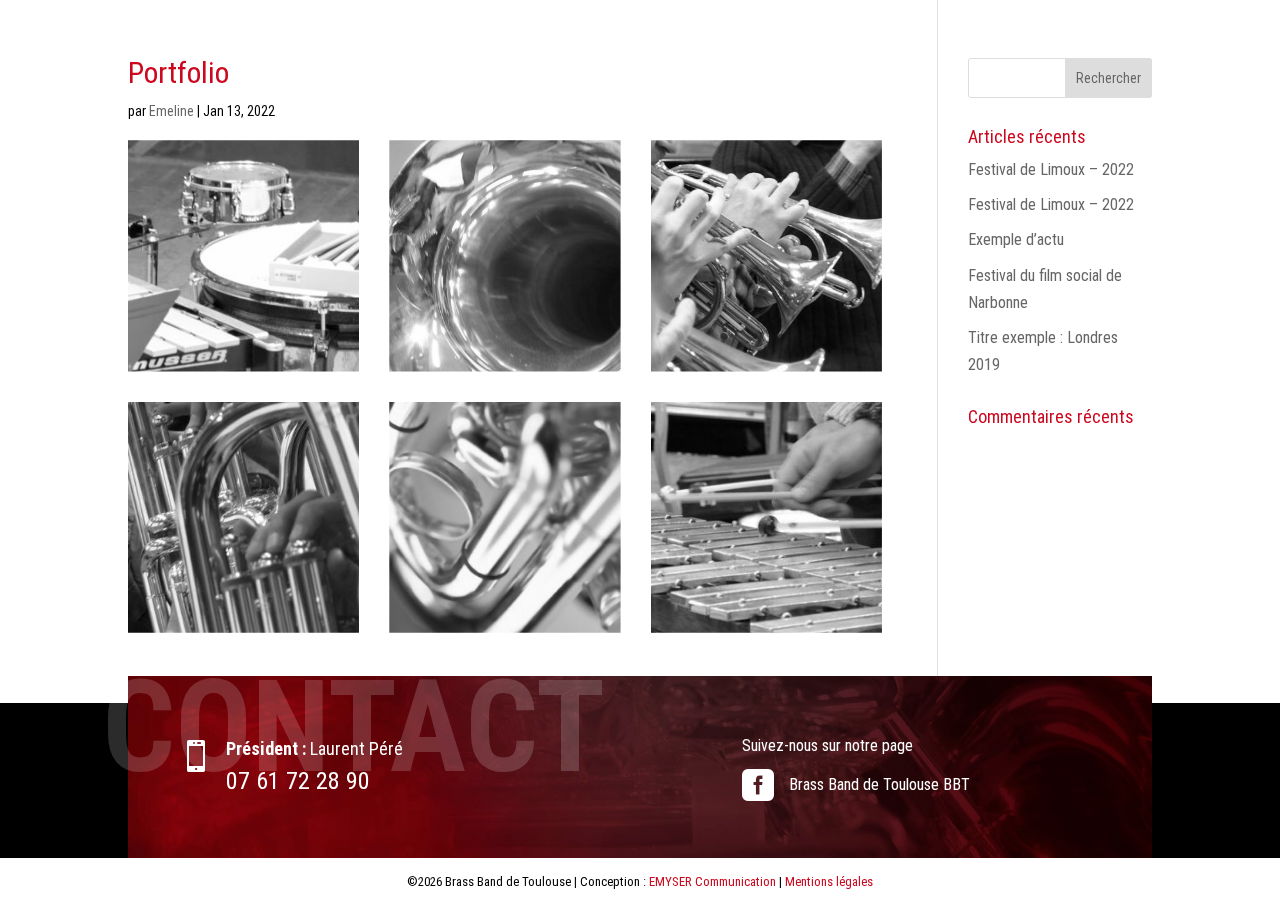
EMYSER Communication (712, 881)
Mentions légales (829, 881)
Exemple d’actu (1016, 239)
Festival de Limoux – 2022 (1051, 169)
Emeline (171, 111)
